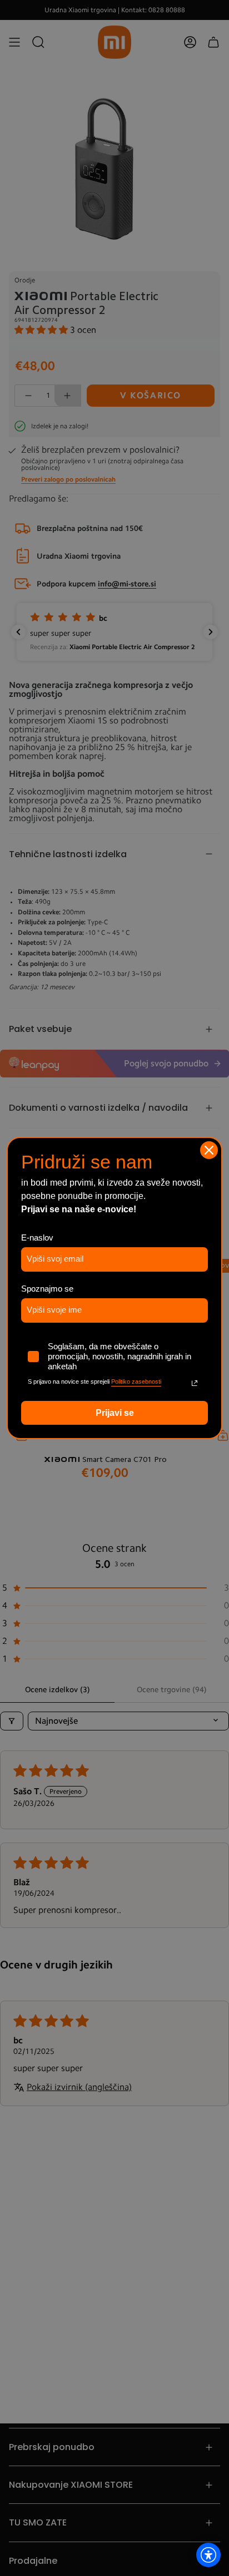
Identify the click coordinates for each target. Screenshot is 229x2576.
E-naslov (37, 1238)
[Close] (209, 1150)
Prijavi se (115, 1413)
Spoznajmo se (47, 1289)
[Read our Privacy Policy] (195, 1383)
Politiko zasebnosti (136, 1381)
